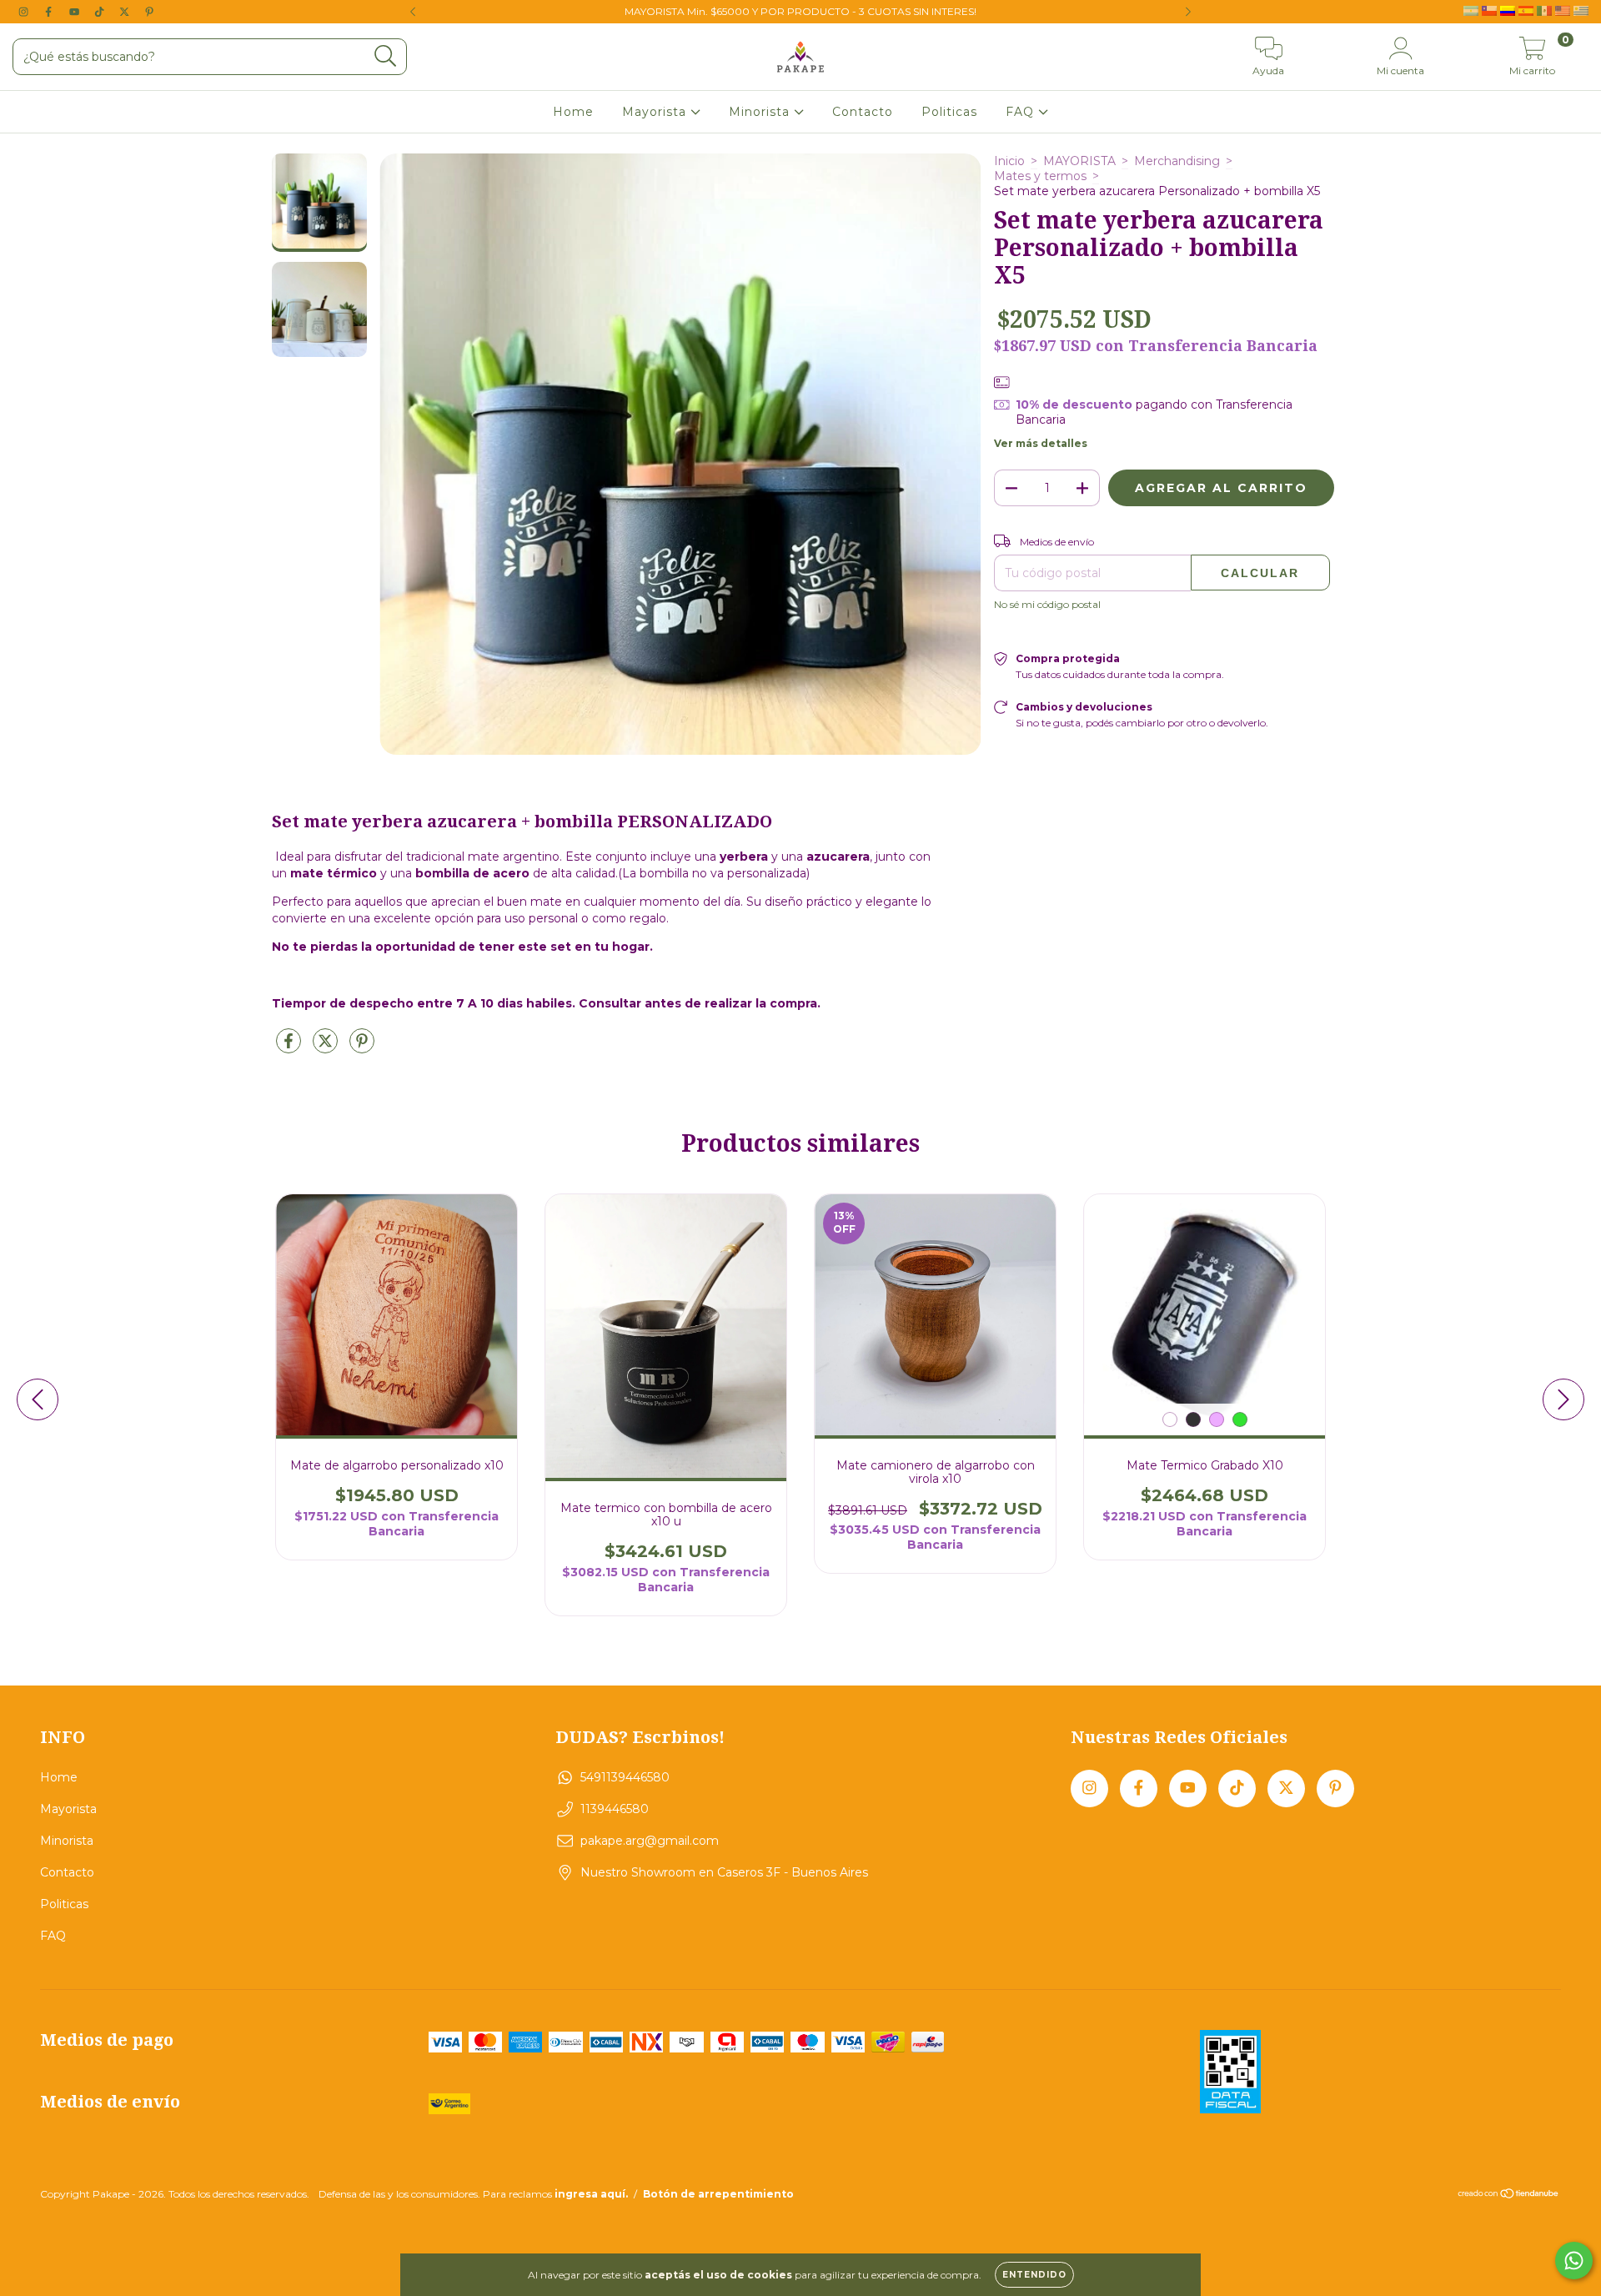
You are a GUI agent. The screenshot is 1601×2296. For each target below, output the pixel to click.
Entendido (1034, 2275)
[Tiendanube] (1509, 2196)
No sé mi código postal (1047, 604)
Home (573, 112)
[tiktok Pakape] (101, 12)
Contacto (863, 112)
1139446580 (615, 1809)
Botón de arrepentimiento (718, 2194)
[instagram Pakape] (25, 12)
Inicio (1009, 161)
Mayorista (656, 112)
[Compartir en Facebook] (290, 1048)
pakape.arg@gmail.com (650, 1841)
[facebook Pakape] (50, 12)
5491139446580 (625, 1777)
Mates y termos (1040, 176)
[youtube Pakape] (76, 12)
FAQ (1022, 112)
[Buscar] (386, 56)
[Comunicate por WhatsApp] (1574, 2261)
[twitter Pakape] (126, 12)
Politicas (949, 112)
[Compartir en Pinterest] (362, 1048)
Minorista (761, 112)
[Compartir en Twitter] (327, 1048)
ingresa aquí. (591, 2194)
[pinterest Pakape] (149, 12)
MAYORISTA (1079, 161)
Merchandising (1177, 161)
